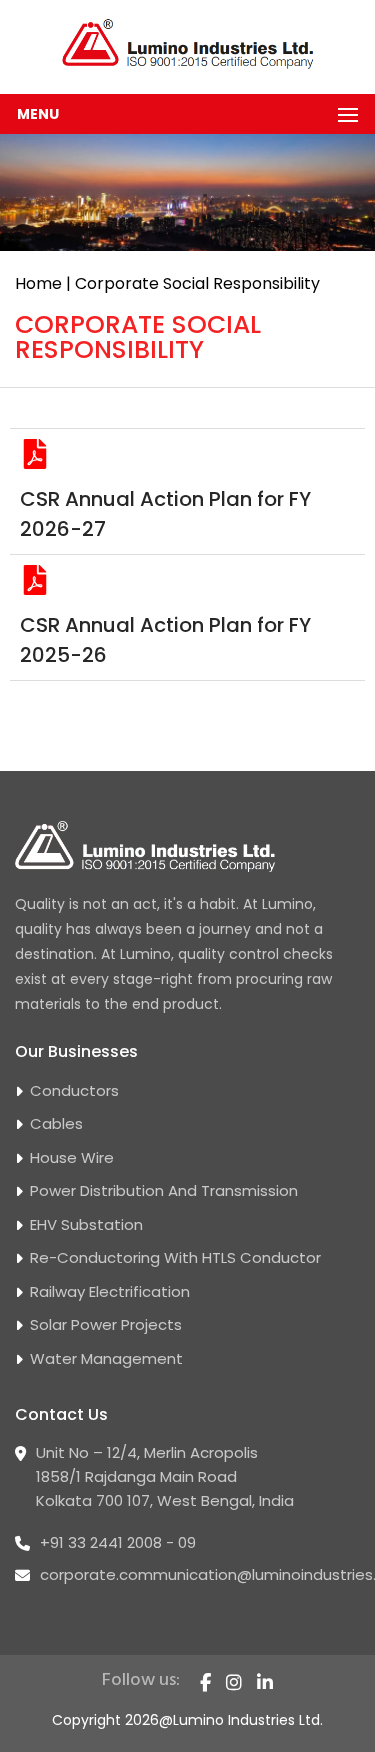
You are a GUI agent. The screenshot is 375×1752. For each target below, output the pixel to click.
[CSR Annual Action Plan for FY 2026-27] (35, 454)
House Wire (72, 1157)
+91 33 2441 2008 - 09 (118, 1542)
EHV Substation (86, 1224)
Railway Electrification (110, 1291)
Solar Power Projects (106, 1324)
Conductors (74, 1090)
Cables (56, 1123)
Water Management (106, 1358)
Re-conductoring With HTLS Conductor (175, 1257)
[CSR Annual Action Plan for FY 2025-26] (35, 580)
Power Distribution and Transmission (164, 1190)
